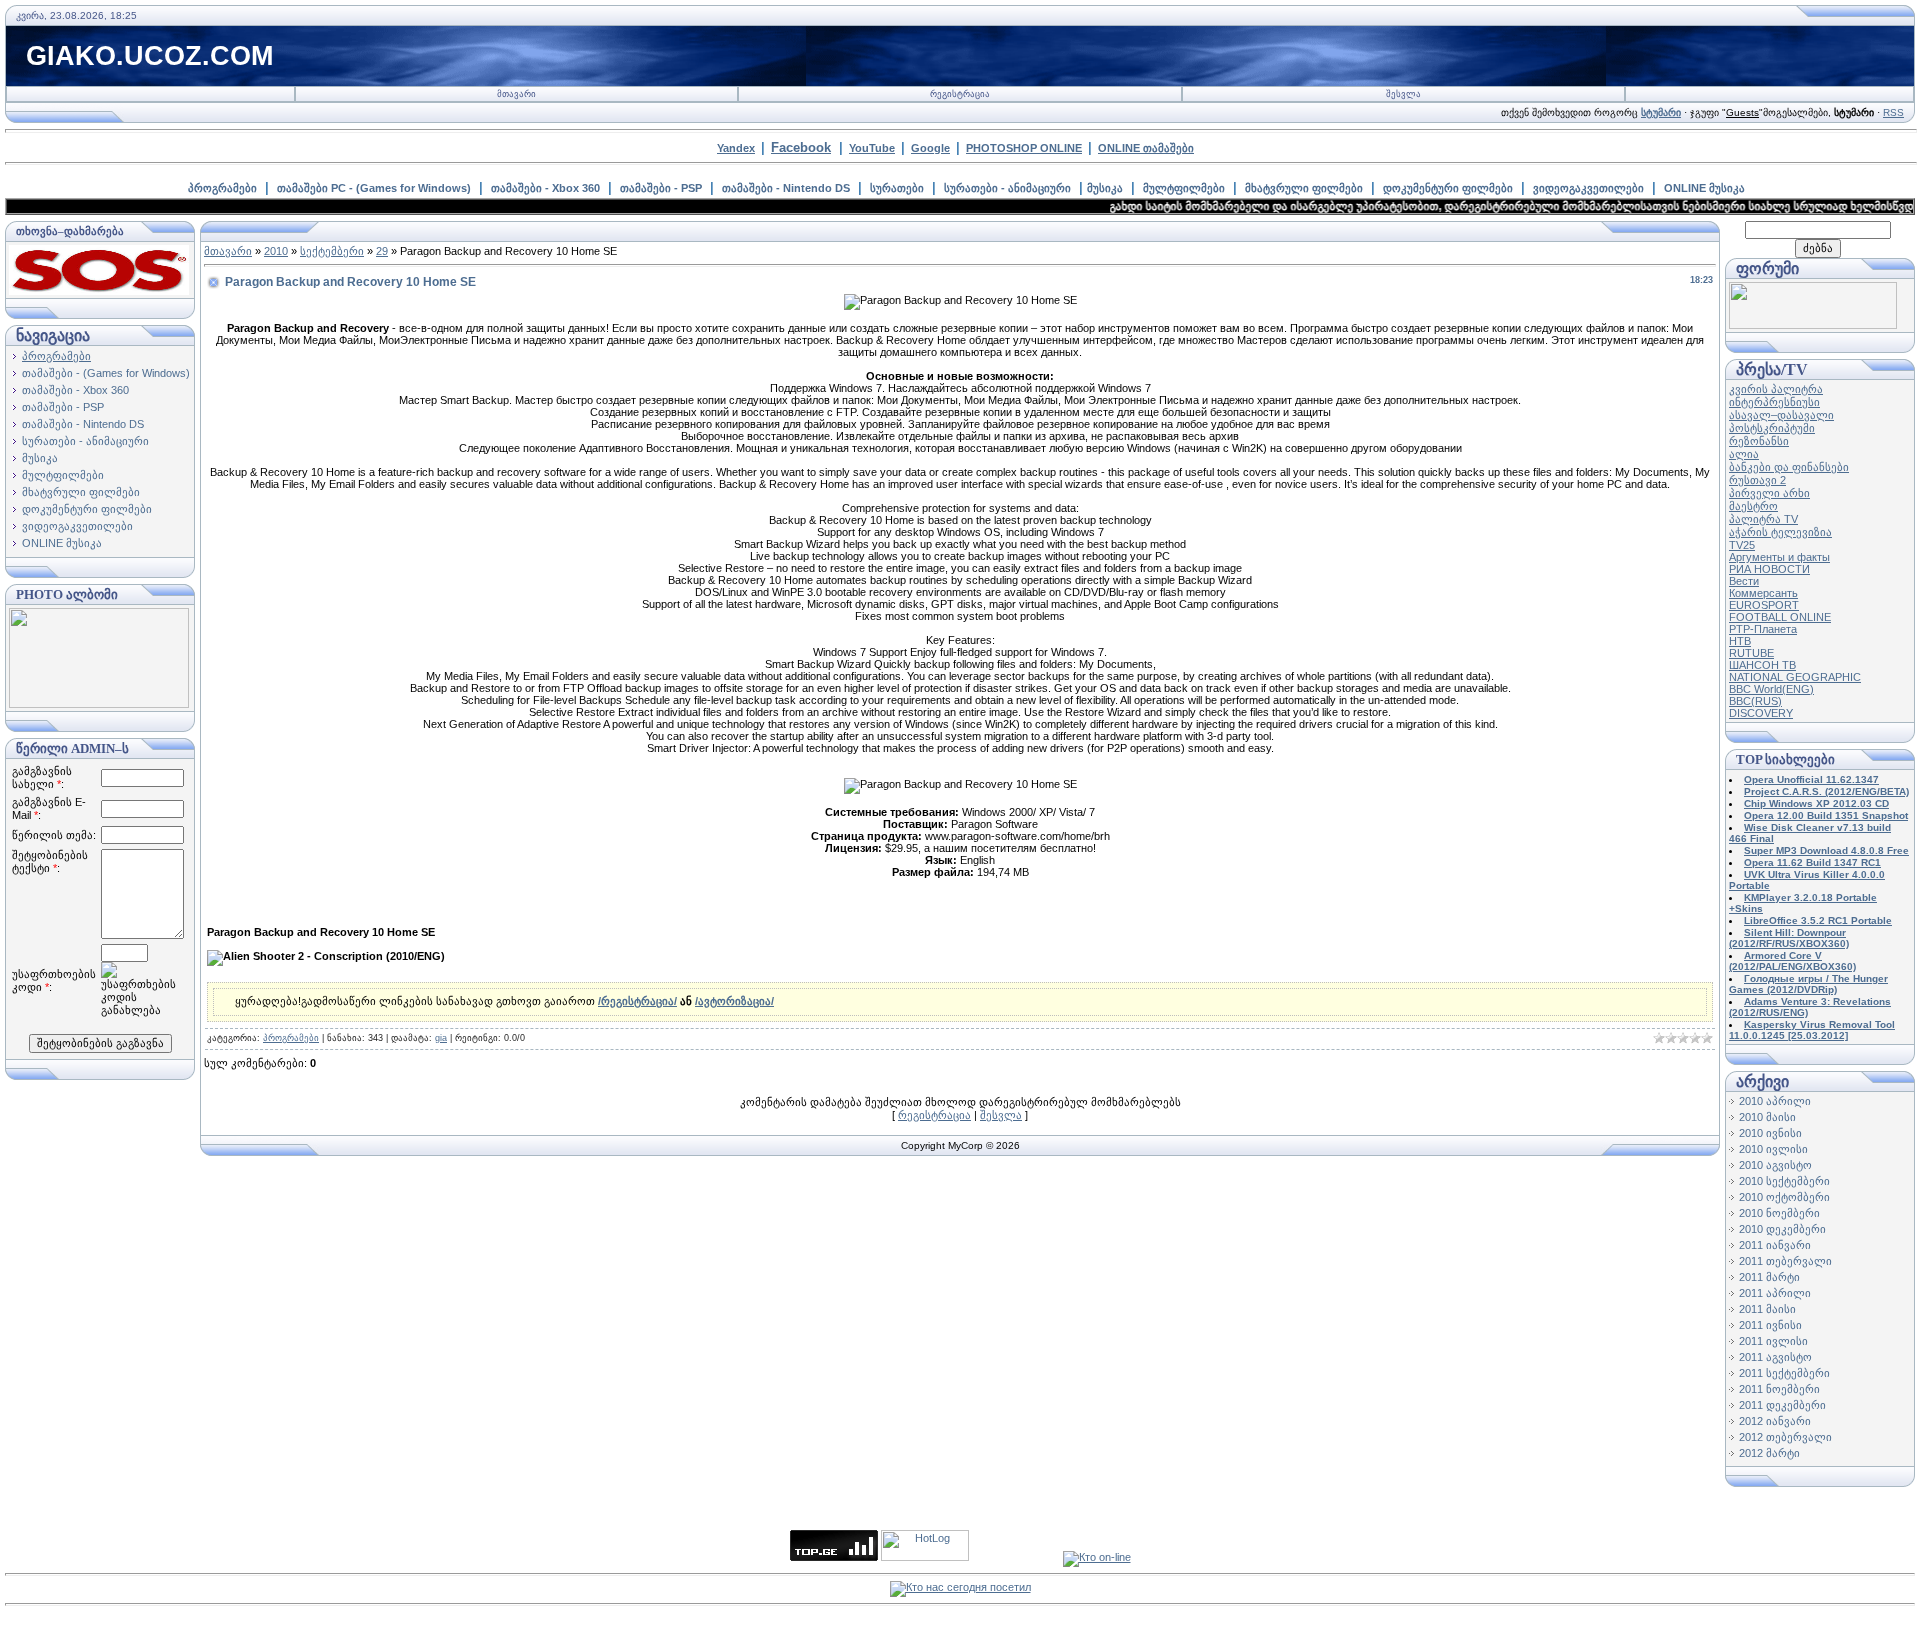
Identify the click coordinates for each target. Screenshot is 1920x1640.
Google (930, 148)
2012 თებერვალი (1785, 1437)
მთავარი (516, 94)
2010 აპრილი (1775, 1101)
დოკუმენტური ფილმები (1448, 188)
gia (441, 1038)
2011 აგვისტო (1775, 1357)
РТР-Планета (1763, 629)
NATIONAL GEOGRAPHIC (1795, 677)
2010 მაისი (1767, 1117)
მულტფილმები (1184, 188)
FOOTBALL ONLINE (1780, 617)
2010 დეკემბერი (1782, 1229)
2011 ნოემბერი (1779, 1389)
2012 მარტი (1769, 1453)
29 (382, 251)
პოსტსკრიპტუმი (1772, 428)
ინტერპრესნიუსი (1774, 402)
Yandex (736, 148)
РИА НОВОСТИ (1769, 569)
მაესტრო (1753, 506)
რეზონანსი (1759, 441)
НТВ (1740, 641)
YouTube (872, 148)
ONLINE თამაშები (1146, 148)
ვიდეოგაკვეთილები (1588, 188)
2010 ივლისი (1773, 1149)
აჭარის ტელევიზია (1780, 532)
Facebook (801, 147)
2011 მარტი (1769, 1277)
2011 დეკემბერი (1782, 1405)
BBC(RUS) (1755, 701)
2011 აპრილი (1775, 1293)
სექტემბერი (332, 251)
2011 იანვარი (1775, 1245)
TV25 (1742, 545)
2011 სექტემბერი (1784, 1373)
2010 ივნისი (1770, 1133)
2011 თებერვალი (1785, 1261)
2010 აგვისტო (1775, 1165)
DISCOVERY (1761, 713)
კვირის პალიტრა (1776, 389)
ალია (1744, 454)
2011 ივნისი (1770, 1325)
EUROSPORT (1764, 605)
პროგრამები (222, 188)
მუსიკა (1105, 188)
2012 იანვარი (1775, 1421)
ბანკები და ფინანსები (1789, 467)
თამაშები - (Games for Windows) (106, 373)
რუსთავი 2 (1757, 480)
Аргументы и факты (1779, 557)
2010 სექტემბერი (1784, 1181)
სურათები (897, 188)
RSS (1893, 112)
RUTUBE (1751, 653)
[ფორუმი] (1813, 325)
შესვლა (1403, 94)
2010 (276, 251)
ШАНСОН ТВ (1762, 665)
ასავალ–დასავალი (1781, 415)
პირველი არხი (1769, 493)
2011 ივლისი (1773, 1341)
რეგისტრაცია (960, 94)
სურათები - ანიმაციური (1007, 188)
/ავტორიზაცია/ (734, 1001)
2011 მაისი (1767, 1309)
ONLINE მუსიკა (1704, 188)
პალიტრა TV (1763, 519)
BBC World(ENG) (1771, 689)
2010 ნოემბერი (1779, 1213)
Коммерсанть (1763, 593)
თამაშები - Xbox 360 (545, 188)
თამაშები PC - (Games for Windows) (374, 188)
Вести (1744, 581)
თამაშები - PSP (661, 188)
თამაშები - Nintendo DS (786, 188)
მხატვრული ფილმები (1304, 188)
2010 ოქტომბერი (1784, 1197)
